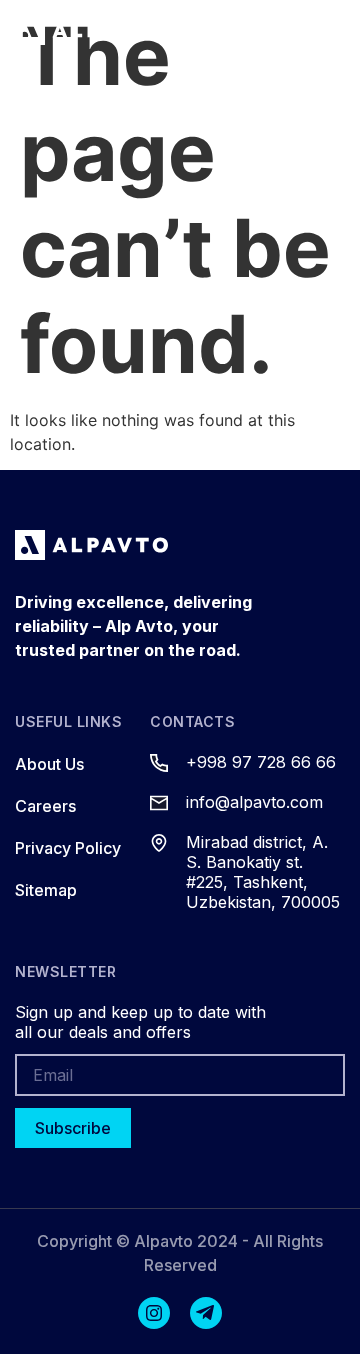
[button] (242, 29)
